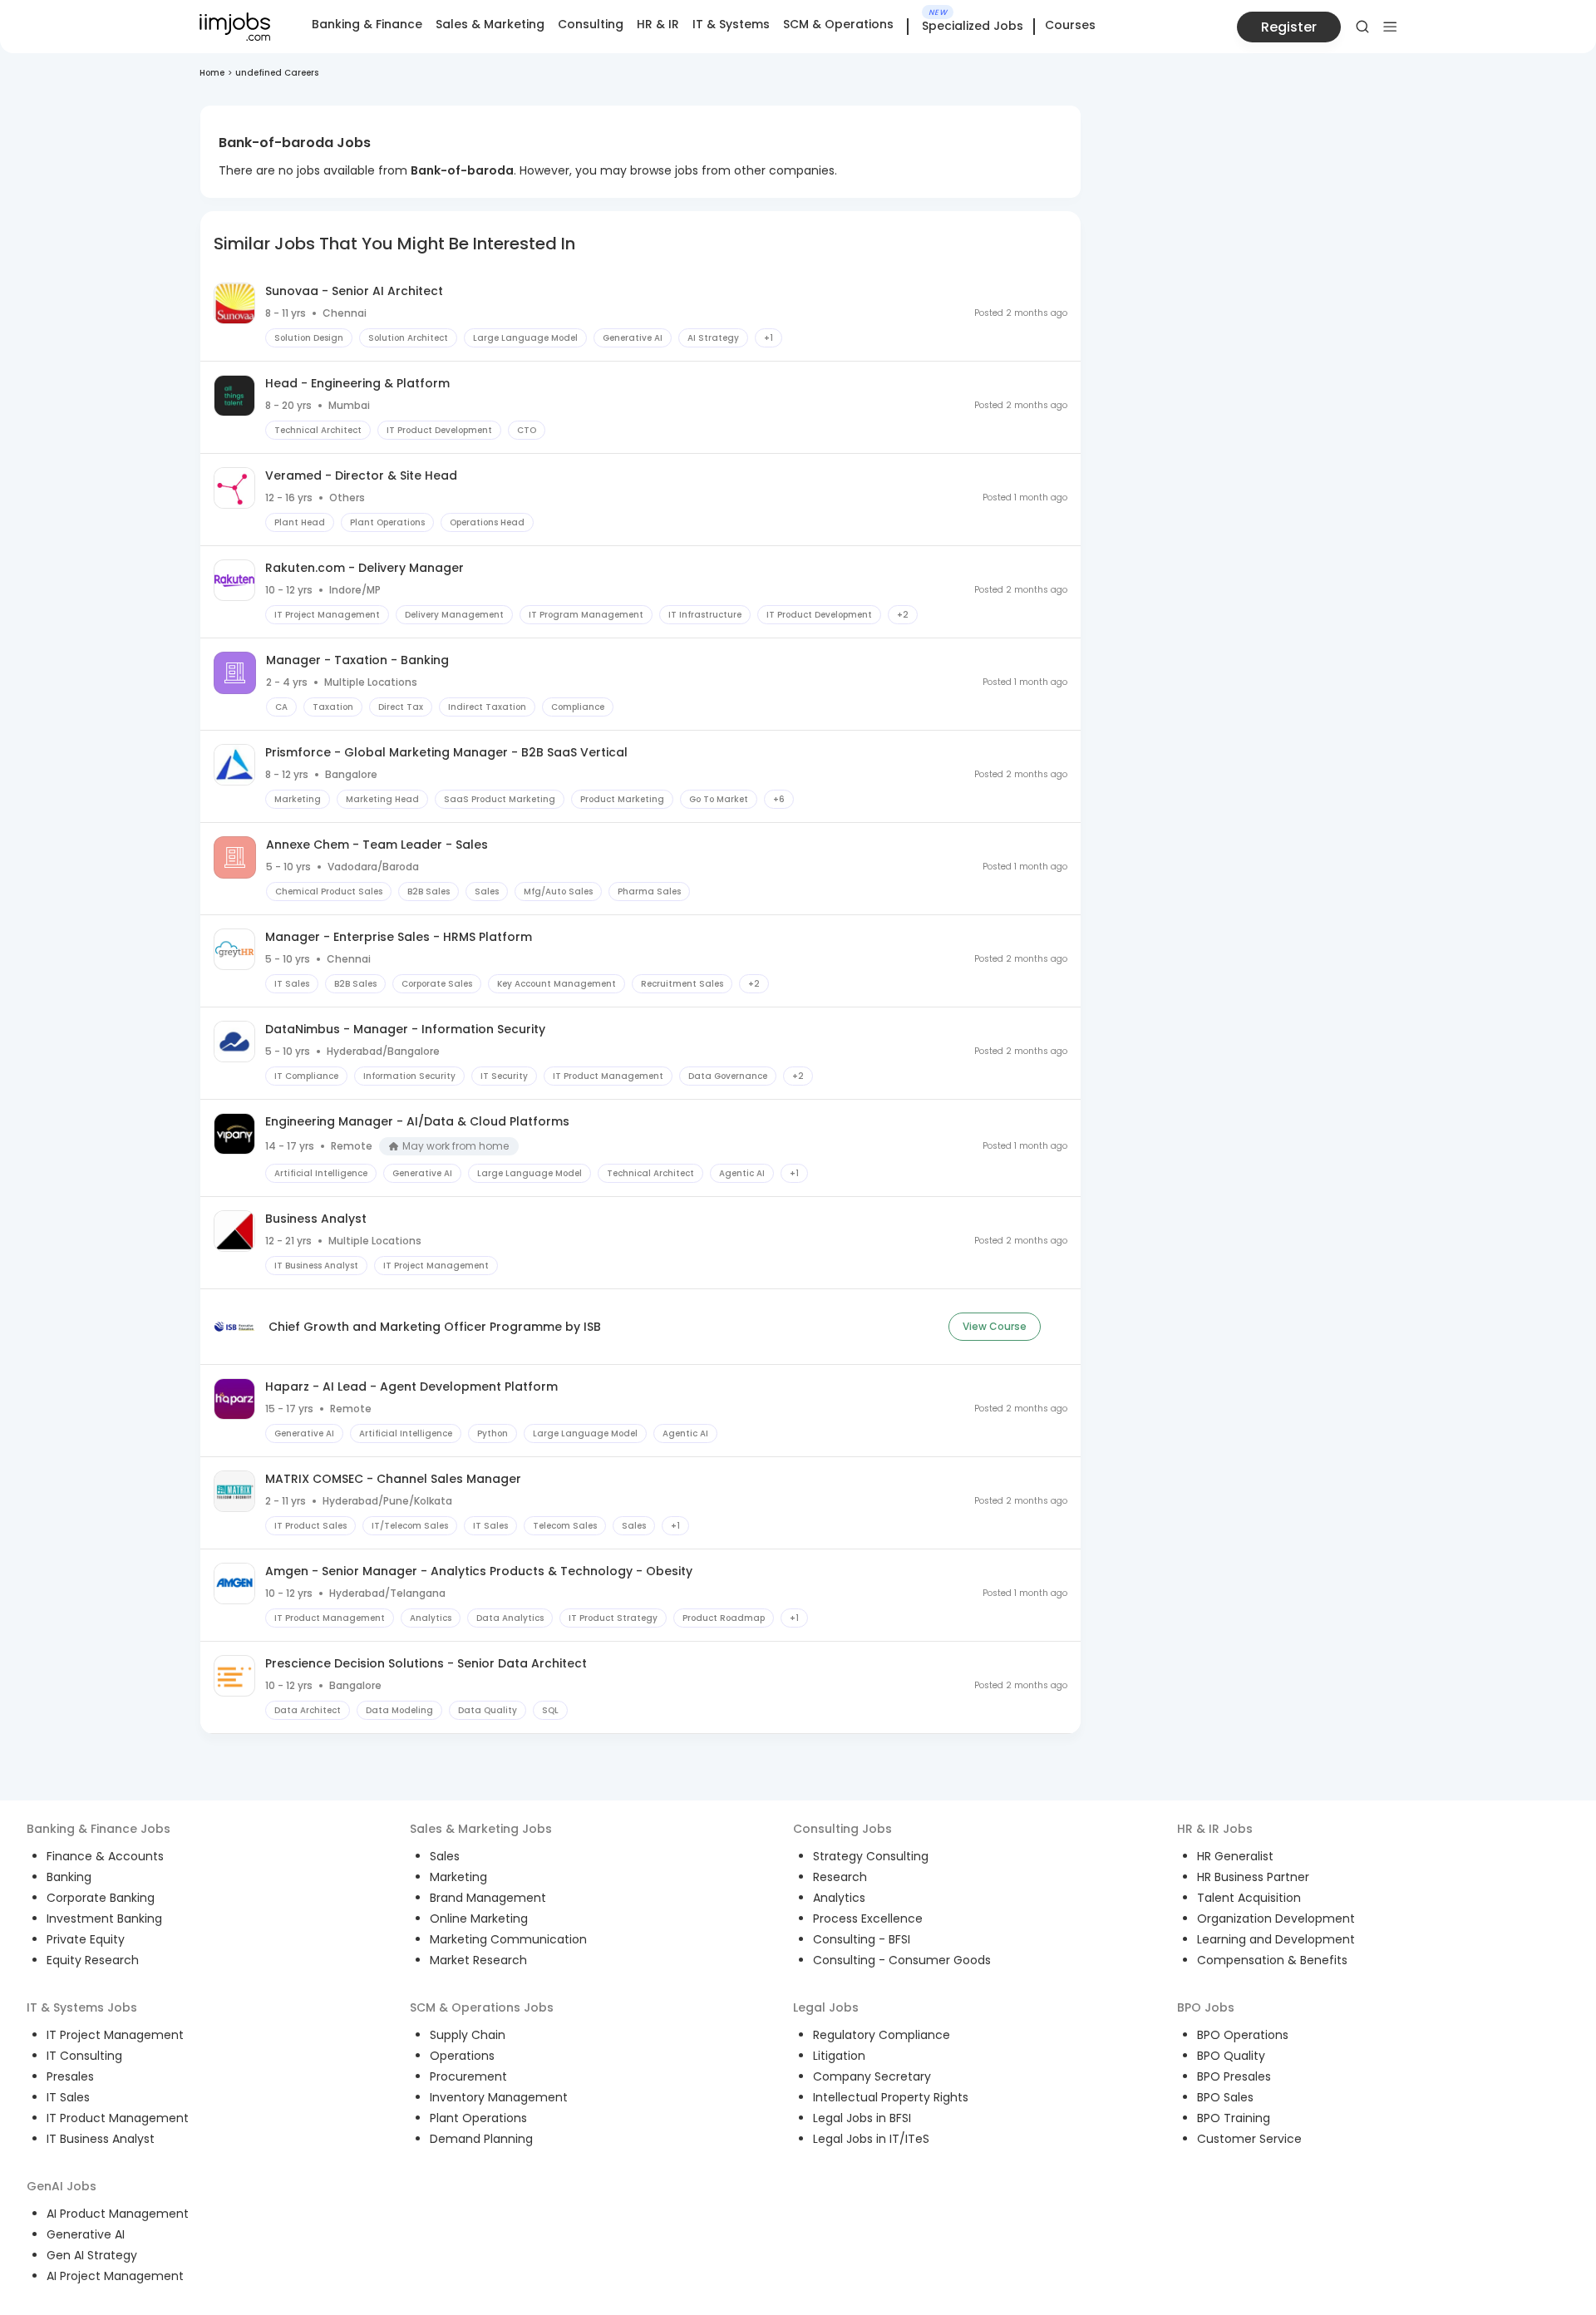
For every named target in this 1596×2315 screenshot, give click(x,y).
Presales (70, 2076)
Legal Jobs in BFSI (862, 2118)
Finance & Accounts (105, 1856)
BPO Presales (1234, 2076)
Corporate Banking (101, 1898)
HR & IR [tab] (658, 24)
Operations (462, 2056)
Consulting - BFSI (862, 1939)
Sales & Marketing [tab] (490, 24)
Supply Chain (468, 2035)
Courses (1070, 25)
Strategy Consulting (871, 1856)
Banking (69, 1877)
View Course (995, 1326)
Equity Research (93, 1960)
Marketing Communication (508, 1939)
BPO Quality (1231, 2056)
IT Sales (68, 2097)
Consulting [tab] (591, 24)
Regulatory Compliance (882, 2035)
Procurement (468, 2076)
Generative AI (86, 2234)
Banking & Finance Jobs (99, 1829)
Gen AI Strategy (92, 2255)
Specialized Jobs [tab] (973, 27)
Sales (445, 1856)
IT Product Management (118, 2118)
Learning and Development (1276, 1939)
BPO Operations (1243, 2035)
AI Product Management (118, 2214)
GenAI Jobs (62, 2186)
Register (1289, 27)
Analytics (839, 1898)
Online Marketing (479, 1918)
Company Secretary (872, 2076)
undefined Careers (277, 73)
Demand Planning (481, 2139)
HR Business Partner (1253, 1877)
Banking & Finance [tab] (367, 24)
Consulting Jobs (842, 1829)
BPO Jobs (1206, 2007)
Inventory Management (499, 2097)
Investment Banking (104, 1918)
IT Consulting (84, 2056)
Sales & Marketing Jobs (481, 1829)
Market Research (478, 1960)
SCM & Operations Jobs (482, 2007)
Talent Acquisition (1249, 1898)
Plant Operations (478, 2118)
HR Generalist (1235, 1856)
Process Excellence (868, 1918)
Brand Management (488, 1898)
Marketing (458, 1877)
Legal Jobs (826, 2007)
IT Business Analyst (101, 2139)
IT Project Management (115, 2035)
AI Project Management (115, 2276)
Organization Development (1276, 1918)
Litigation (839, 2056)
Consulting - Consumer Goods (902, 1960)
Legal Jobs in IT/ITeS (871, 2139)
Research (840, 1877)
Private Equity (86, 1939)
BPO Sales (1225, 2097)
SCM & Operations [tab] (838, 24)
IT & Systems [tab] (731, 24)
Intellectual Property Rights (891, 2097)
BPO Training (1234, 2118)
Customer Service (1249, 2139)
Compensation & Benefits (1272, 1960)
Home (212, 73)
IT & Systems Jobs (82, 2007)
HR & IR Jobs (1215, 1829)
